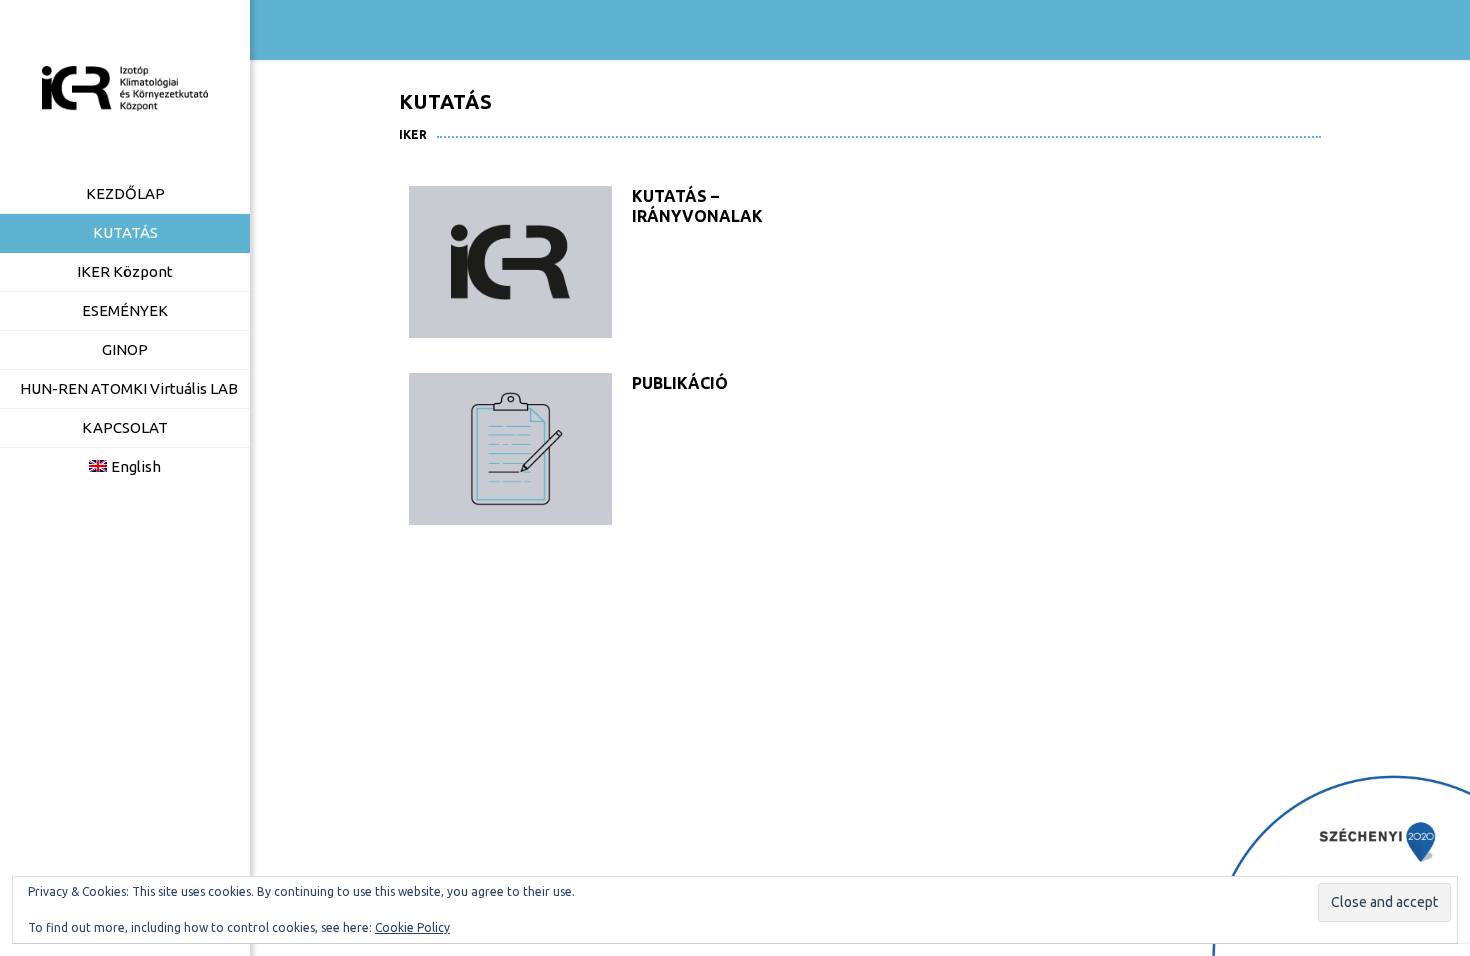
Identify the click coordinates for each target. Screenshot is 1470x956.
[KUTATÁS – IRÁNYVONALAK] (510, 262)
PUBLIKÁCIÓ (680, 383)
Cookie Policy (412, 927)
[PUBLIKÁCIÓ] (510, 449)
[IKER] (125, 87)
